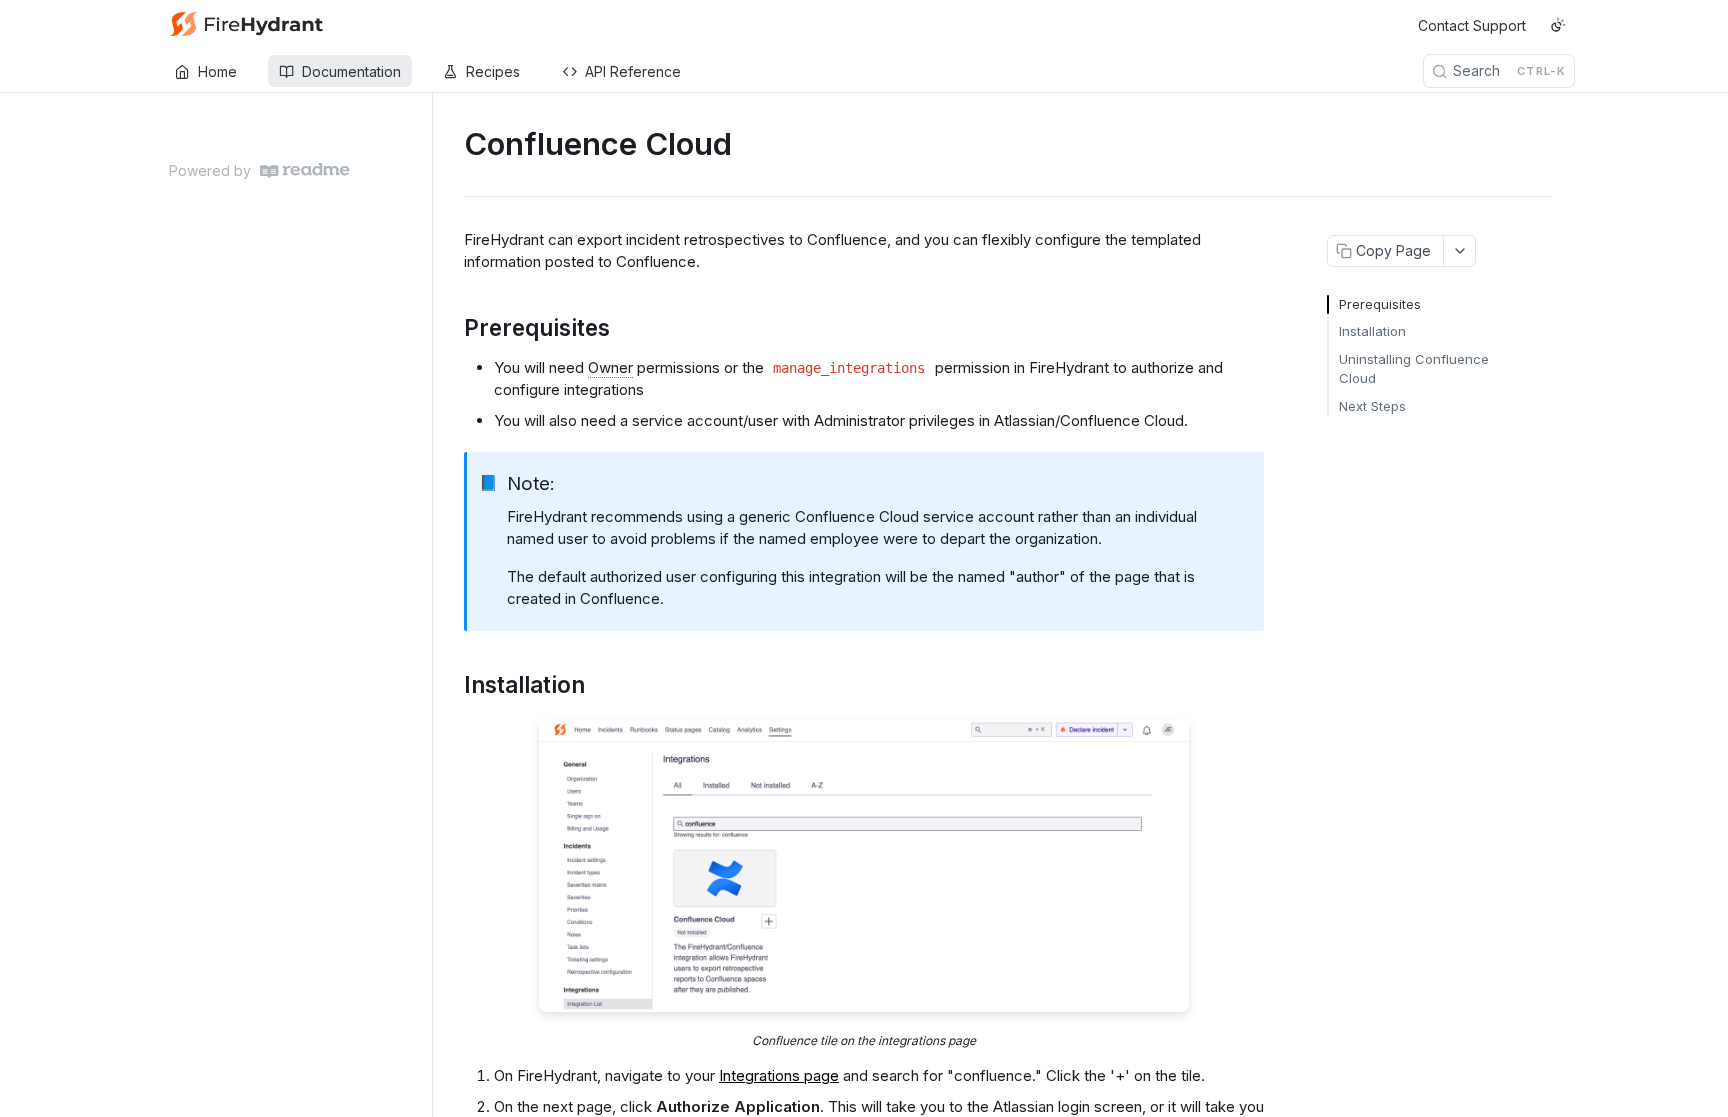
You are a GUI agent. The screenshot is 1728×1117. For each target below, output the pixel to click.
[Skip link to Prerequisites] (450, 328)
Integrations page (779, 1075)
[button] (864, 865)
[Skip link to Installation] (450, 685)
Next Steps (1372, 406)
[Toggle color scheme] (1558, 25)
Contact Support (1472, 25)
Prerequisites (1380, 304)
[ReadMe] (305, 170)
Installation (1372, 331)
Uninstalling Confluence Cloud (1414, 369)
